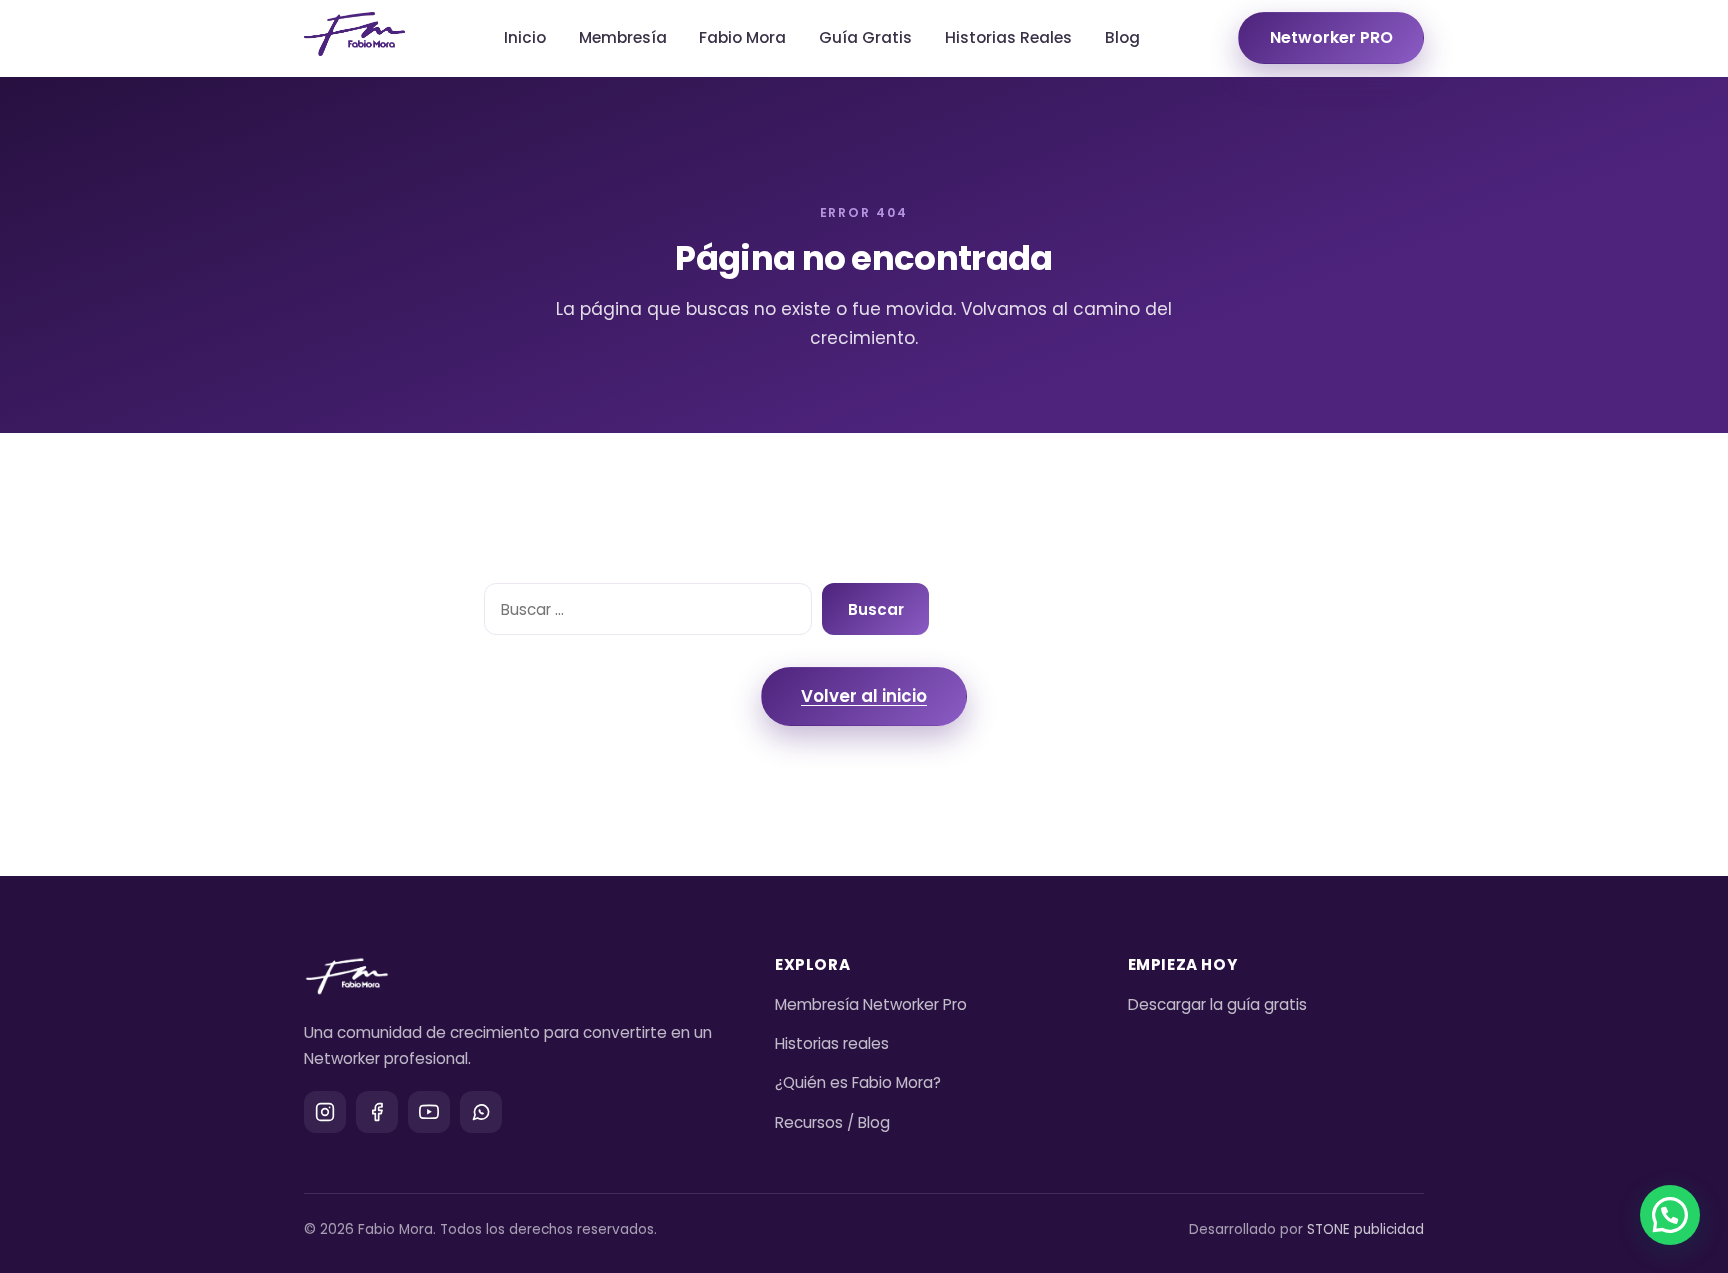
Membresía (623, 37)
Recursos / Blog (832, 1122)
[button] (1670, 1215)
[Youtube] (429, 1112)
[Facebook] (377, 1112)
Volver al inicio (864, 696)
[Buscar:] (648, 609)
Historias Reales (1008, 37)
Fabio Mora (742, 37)
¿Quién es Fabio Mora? (858, 1082)
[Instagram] (325, 1112)
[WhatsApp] (481, 1112)
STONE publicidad (1365, 1229)
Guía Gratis (865, 37)
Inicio (525, 37)
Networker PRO (1331, 37)
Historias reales (832, 1043)
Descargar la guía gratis (1217, 1004)
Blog (1122, 37)
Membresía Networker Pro (871, 1004)
